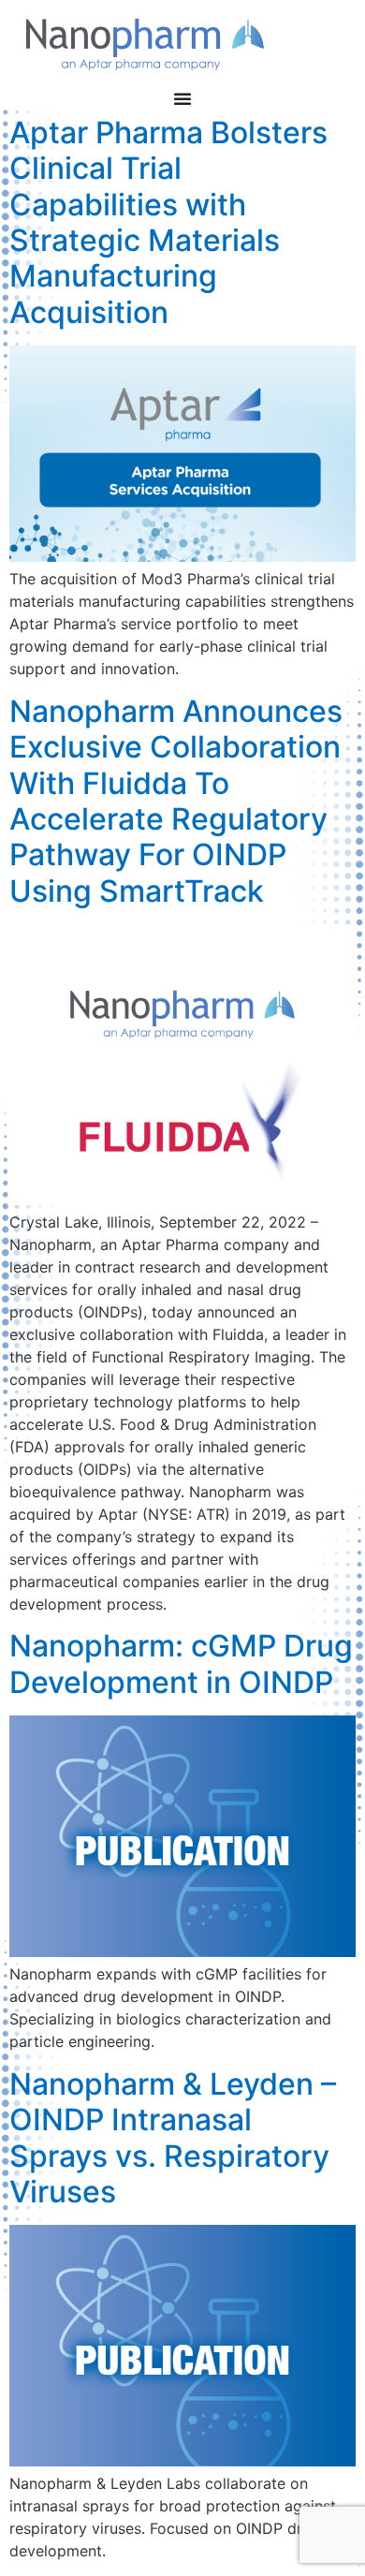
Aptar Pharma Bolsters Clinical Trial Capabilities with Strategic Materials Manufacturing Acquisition (168, 222)
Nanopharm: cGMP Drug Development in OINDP (181, 1663)
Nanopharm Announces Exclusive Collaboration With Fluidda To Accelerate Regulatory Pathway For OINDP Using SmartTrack (176, 801)
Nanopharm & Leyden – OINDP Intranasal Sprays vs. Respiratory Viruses (173, 2138)
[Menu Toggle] (182, 98)
